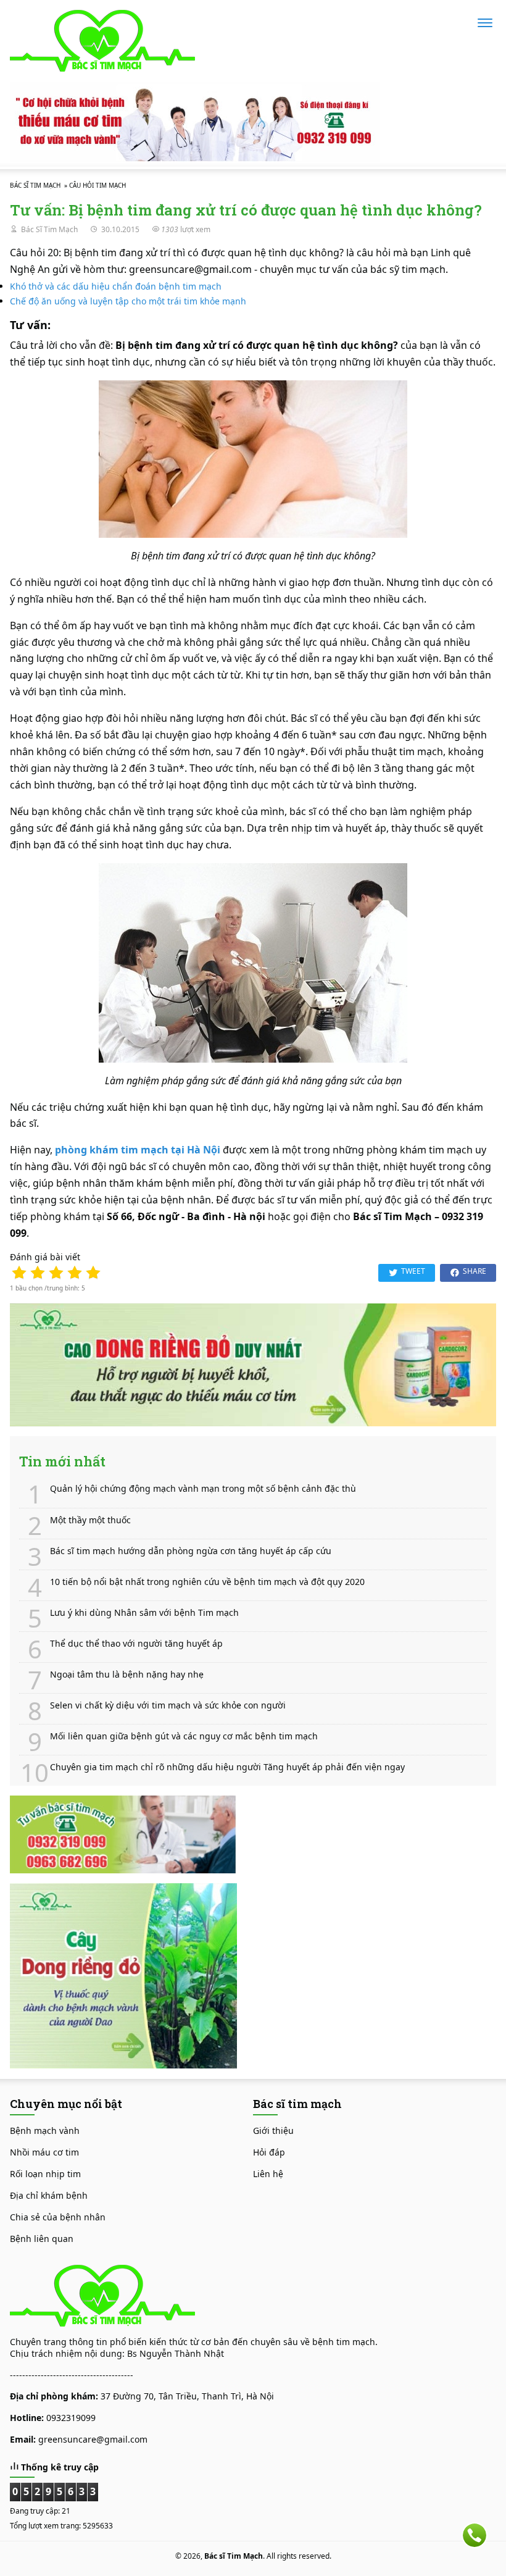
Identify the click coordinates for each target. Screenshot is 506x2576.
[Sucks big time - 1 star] (19, 1273)
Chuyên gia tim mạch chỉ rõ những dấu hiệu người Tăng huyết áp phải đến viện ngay (227, 1767)
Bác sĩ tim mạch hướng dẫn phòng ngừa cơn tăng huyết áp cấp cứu (191, 1551)
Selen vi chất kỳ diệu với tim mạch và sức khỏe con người (168, 1705)
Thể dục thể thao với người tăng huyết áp (136, 1644)
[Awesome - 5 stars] (93, 1273)
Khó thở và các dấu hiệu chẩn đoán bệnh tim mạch (116, 286)
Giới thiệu (273, 2131)
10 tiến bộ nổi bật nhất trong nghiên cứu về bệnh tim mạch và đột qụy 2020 (207, 1582)
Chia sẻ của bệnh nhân (58, 2217)
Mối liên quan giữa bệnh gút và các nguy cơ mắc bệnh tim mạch (184, 1736)
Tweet (413, 1271)
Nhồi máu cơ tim (44, 2152)
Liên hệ (268, 2174)
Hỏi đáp (269, 2152)
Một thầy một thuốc (90, 1520)
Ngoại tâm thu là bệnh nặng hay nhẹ (127, 1675)
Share (475, 1271)
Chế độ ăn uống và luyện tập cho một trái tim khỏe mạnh (128, 301)
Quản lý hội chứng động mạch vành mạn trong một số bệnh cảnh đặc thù (203, 1489)
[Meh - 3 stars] (56, 1273)
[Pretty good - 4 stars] (75, 1273)
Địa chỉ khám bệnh (49, 2195)
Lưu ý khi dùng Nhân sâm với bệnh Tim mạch (144, 1613)
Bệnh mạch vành (45, 2131)
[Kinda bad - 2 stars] (38, 1273)
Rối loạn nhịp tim (45, 2174)
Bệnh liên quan (42, 2239)
